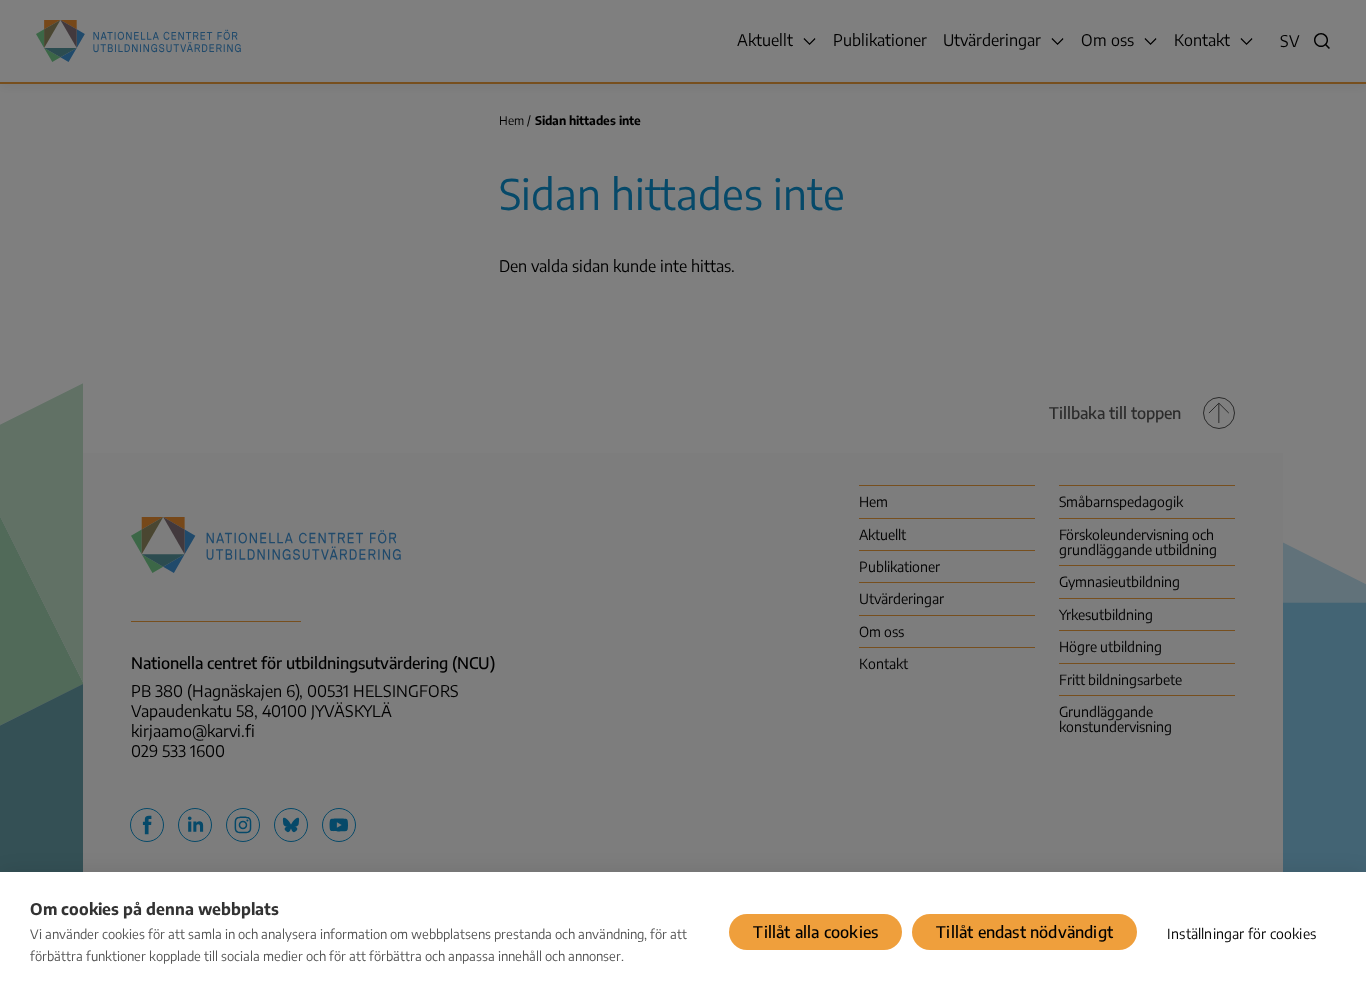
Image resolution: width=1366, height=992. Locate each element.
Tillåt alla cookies (815, 932)
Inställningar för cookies (1241, 933)
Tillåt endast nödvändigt (1024, 932)
